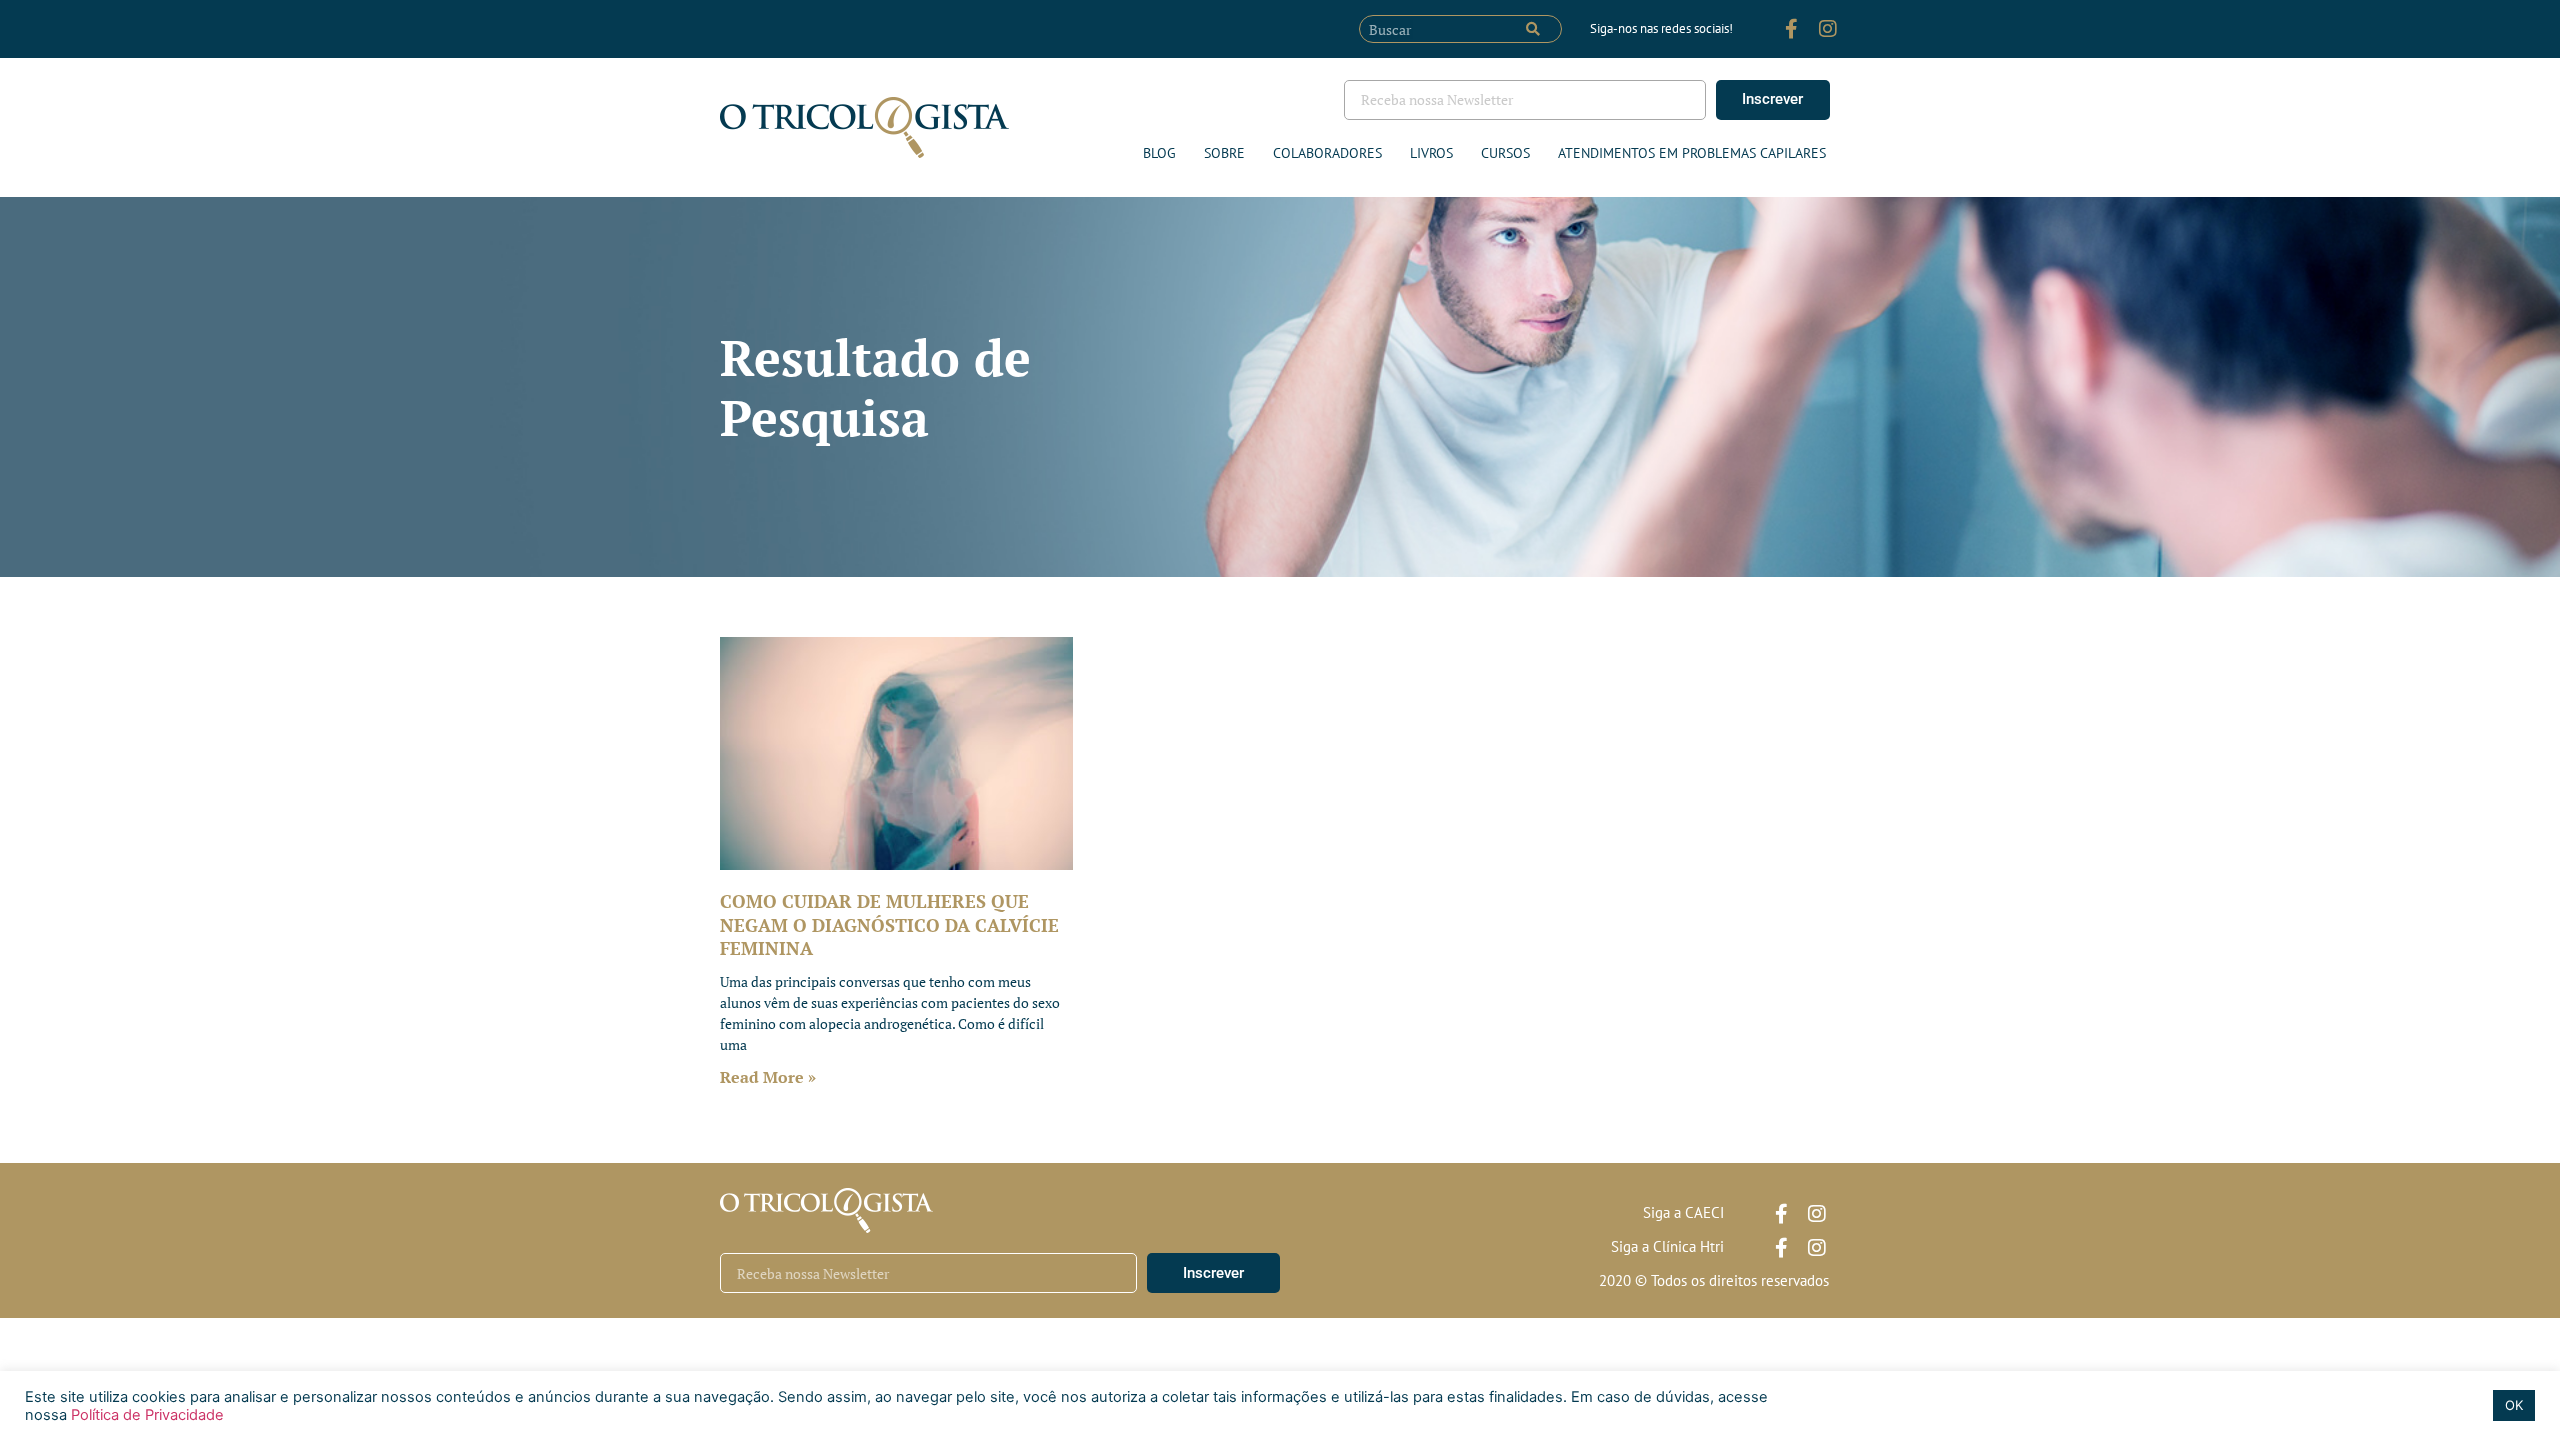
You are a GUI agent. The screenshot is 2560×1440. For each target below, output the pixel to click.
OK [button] (2514, 1405)
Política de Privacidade (145, 1415)
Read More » (768, 1077)
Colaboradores (1327, 153)
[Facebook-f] (1792, 29)
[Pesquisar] (1533, 29)
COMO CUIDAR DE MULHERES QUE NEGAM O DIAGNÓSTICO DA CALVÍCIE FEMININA (889, 924)
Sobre (1224, 153)
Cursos (1505, 153)
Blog (1159, 153)
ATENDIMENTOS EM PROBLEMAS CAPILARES (1692, 153)
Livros (1431, 153)
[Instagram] (1828, 29)
